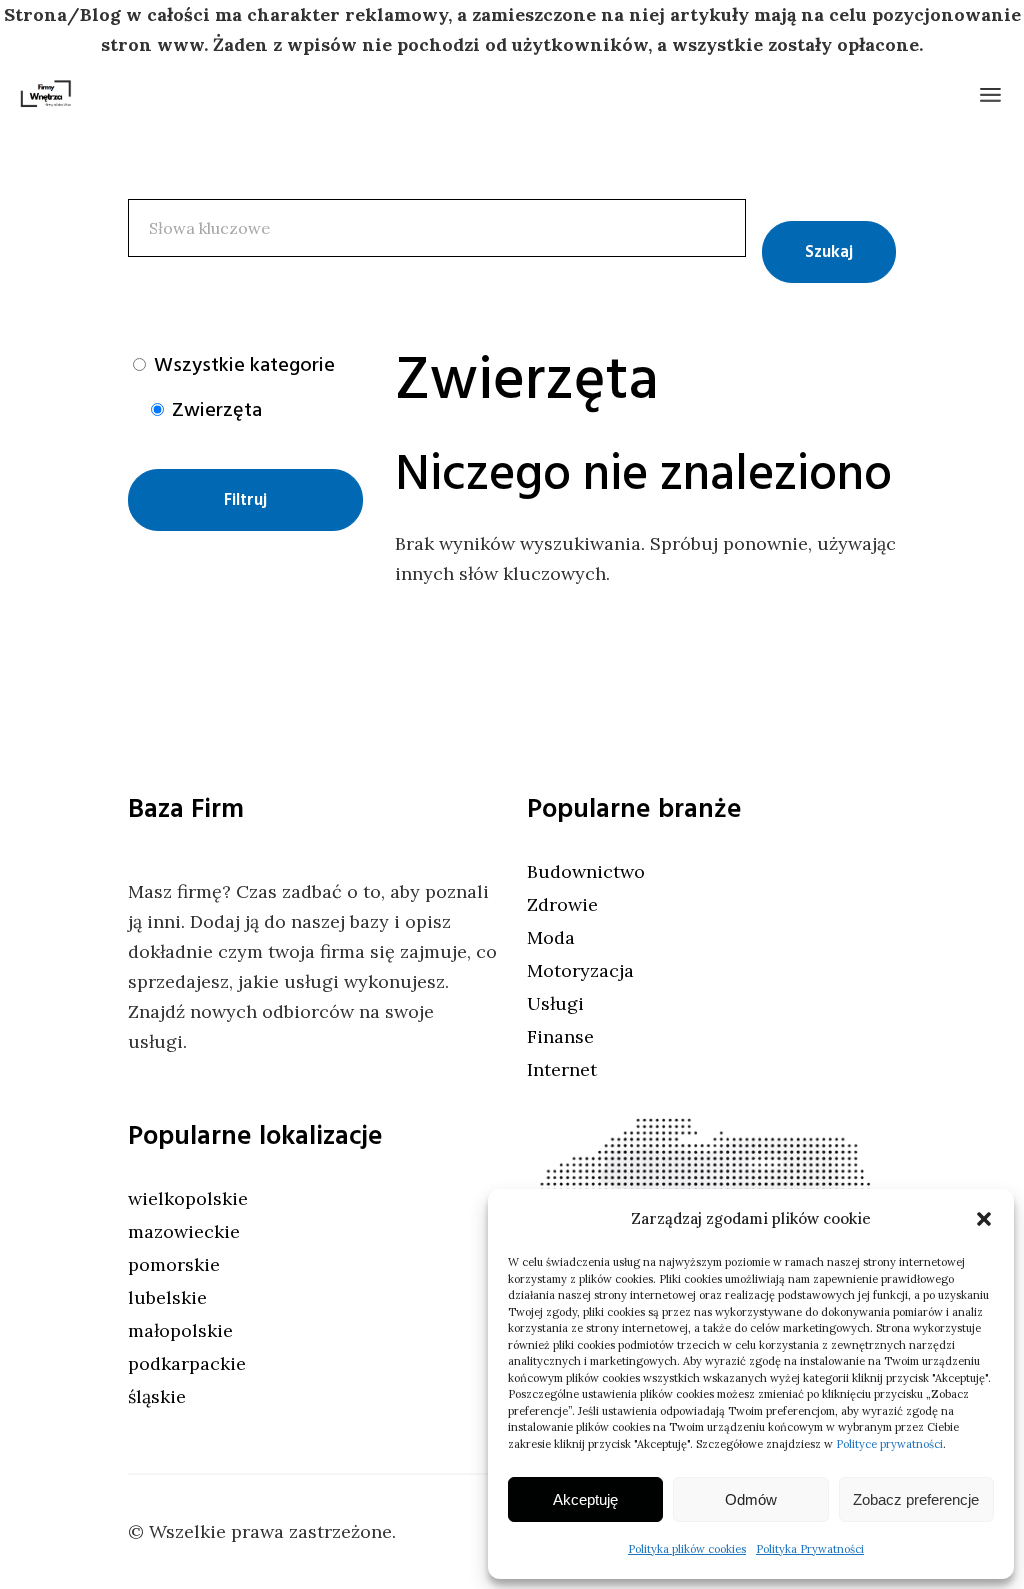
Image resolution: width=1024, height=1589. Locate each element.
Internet (562, 1069)
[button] (984, 1219)
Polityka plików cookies (687, 1549)
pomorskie (174, 1264)
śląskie (157, 1396)
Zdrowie (562, 904)
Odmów (751, 1499)
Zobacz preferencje (916, 1499)
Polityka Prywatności (810, 1549)
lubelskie (167, 1297)
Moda (551, 937)
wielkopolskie (188, 1198)
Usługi (555, 1003)
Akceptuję (585, 1499)
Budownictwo (586, 871)
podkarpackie (187, 1363)
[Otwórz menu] (990, 95)
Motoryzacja (580, 970)
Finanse (560, 1036)
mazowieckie (184, 1231)
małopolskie (180, 1330)
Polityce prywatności (889, 1444)
